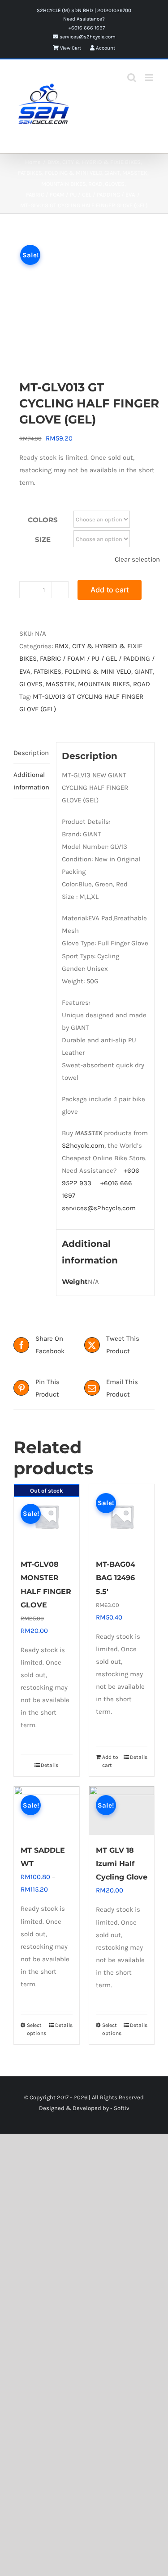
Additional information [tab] (31, 781)
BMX (62, 646)
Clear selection (137, 559)
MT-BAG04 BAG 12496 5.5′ (116, 1578)
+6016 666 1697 (86, 28)
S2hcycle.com (83, 1145)
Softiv (122, 2108)
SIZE (43, 539)
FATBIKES (47, 671)
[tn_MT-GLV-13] (84, 296)
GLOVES (31, 684)
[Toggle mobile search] (132, 78)
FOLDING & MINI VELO (98, 671)
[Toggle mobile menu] (150, 78)
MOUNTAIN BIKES (104, 684)
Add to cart (110, 590)
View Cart (70, 48)
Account (105, 48)
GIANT (144, 671)
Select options (37, 2029)
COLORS (43, 520)
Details (50, 1765)
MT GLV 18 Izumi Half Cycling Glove (122, 1864)
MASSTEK (60, 684)
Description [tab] (31, 753)
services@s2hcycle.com (87, 37)
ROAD (142, 684)
